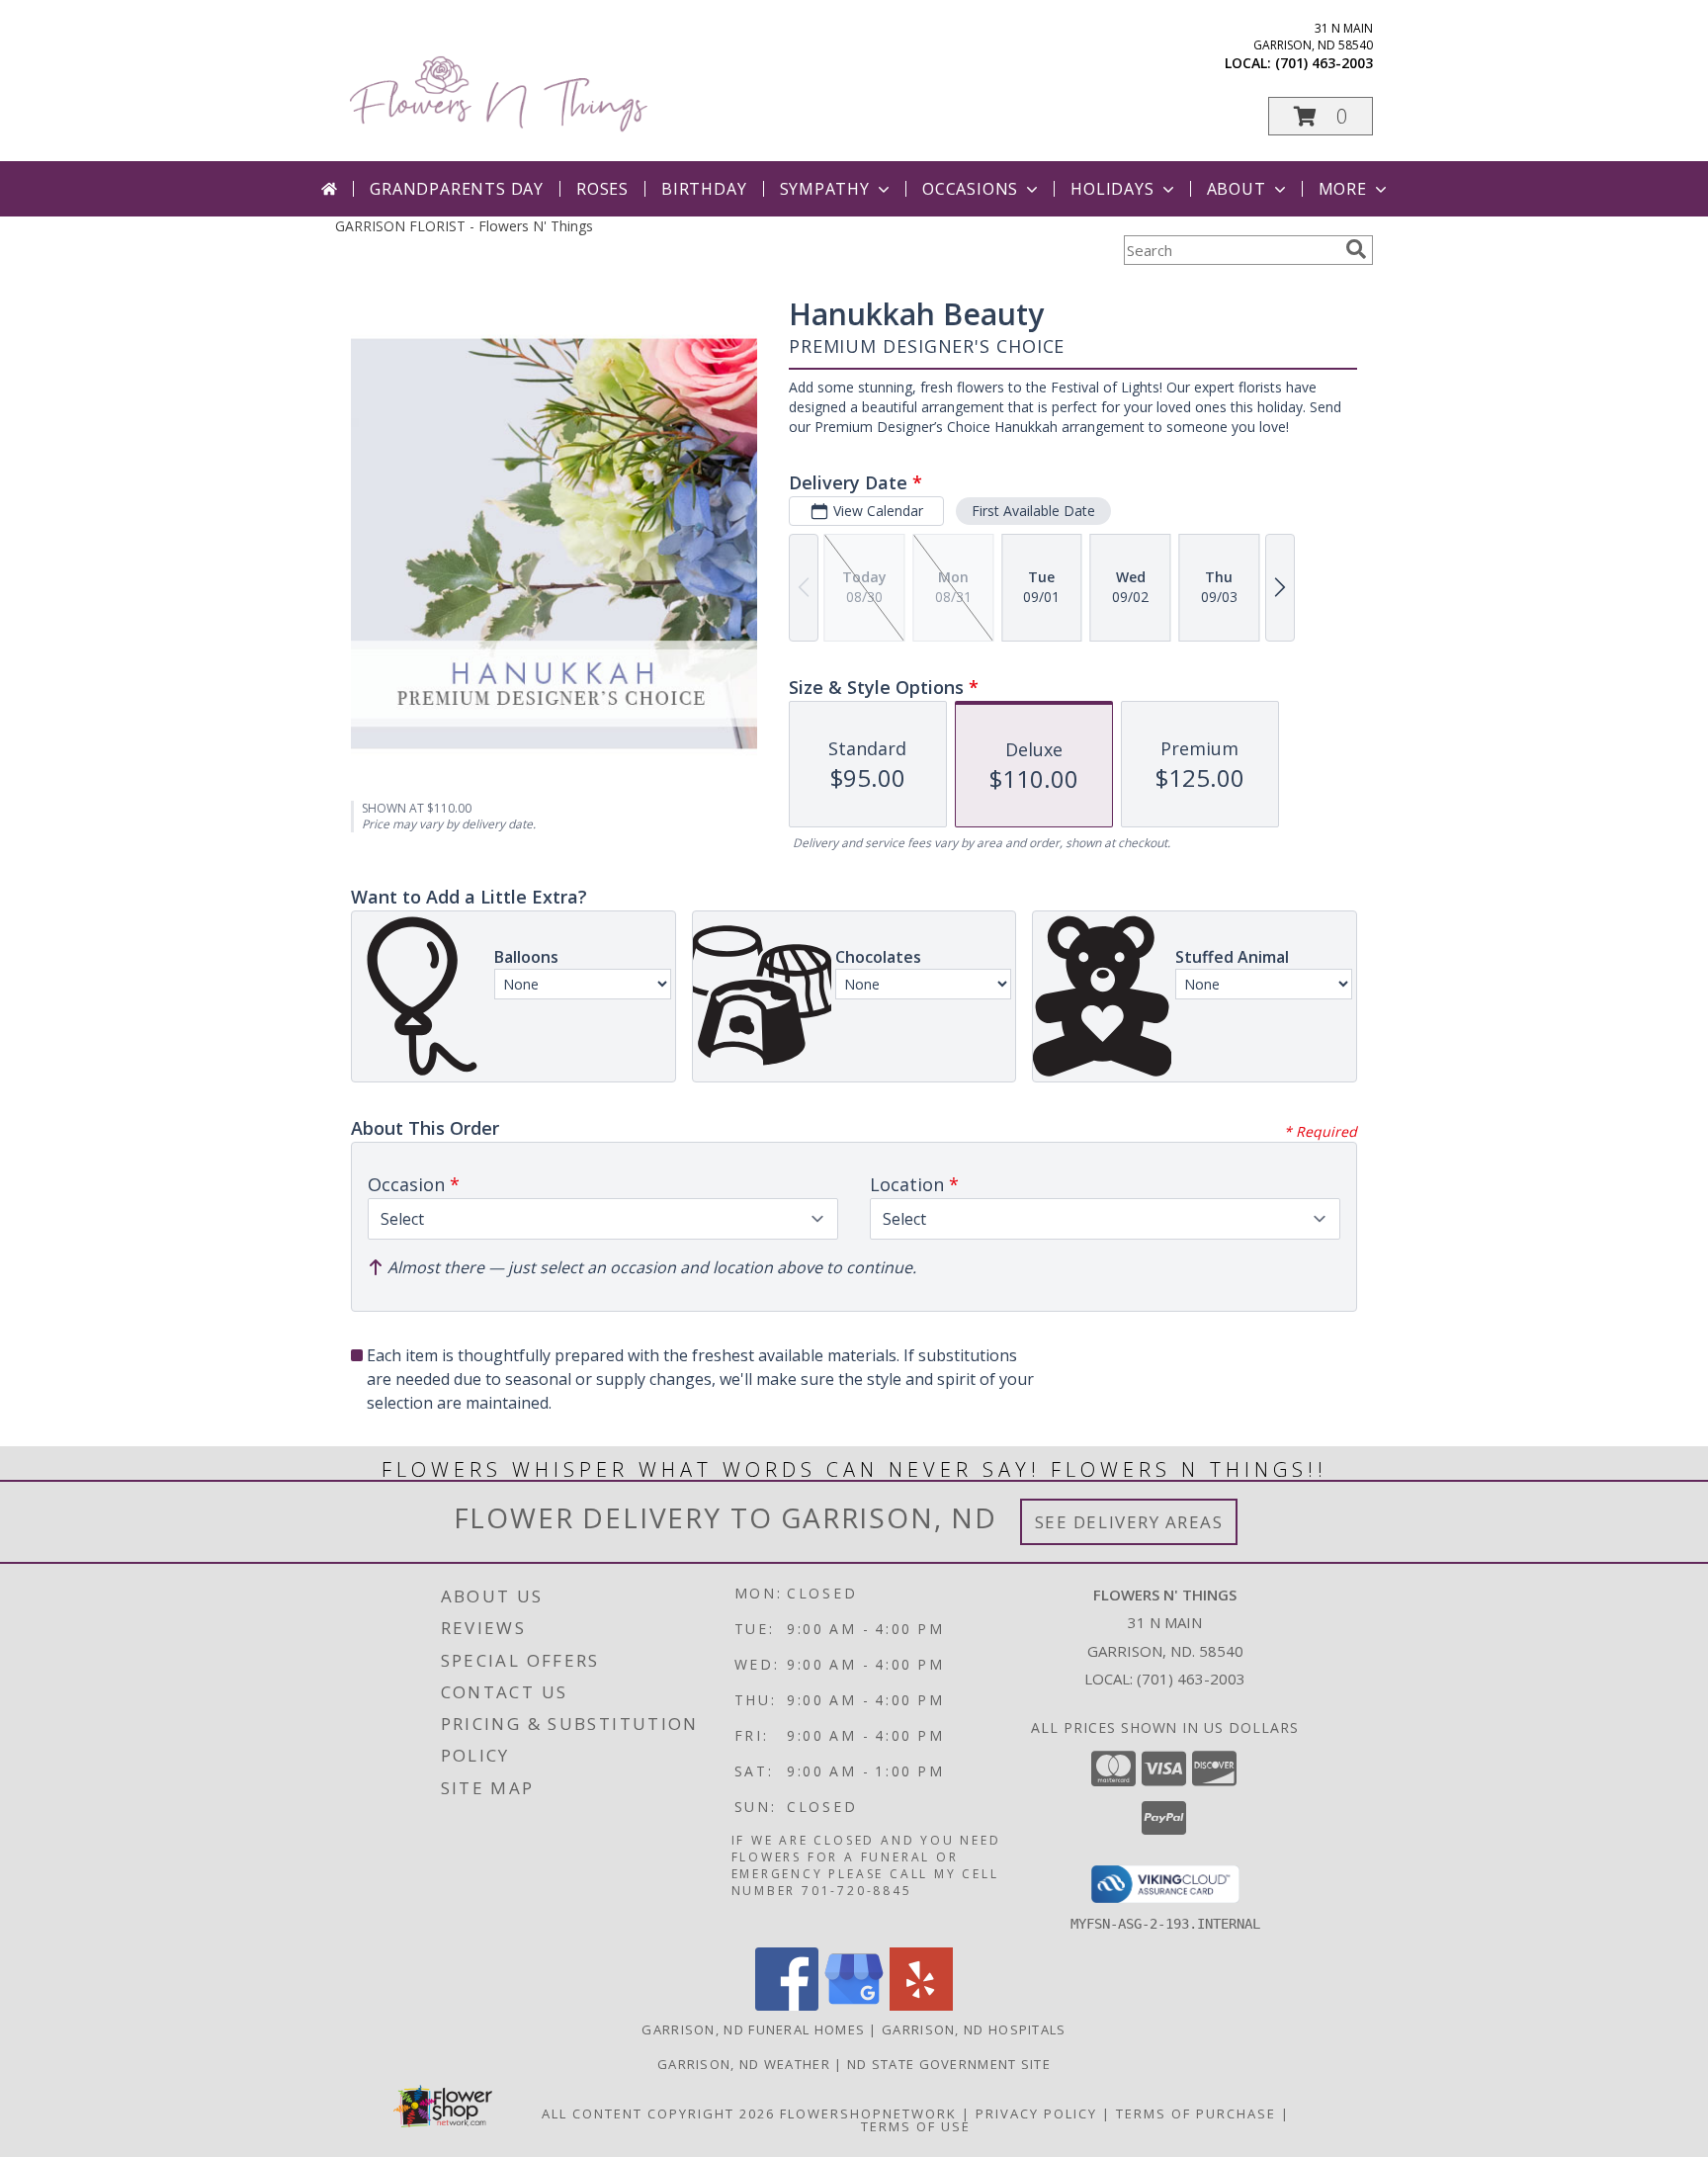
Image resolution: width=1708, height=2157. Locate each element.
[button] (1321, 116)
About (1237, 189)
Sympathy (825, 189)
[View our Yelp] (921, 2005)
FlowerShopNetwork (868, 2114)
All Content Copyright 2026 (658, 2114)
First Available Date (1033, 511)
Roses (602, 189)
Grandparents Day (457, 189)
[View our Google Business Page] (854, 2005)
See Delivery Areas (1129, 1522)
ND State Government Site (949, 2064)
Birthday (704, 189)
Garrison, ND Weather (744, 2064)
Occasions (970, 189)
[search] (1356, 249)
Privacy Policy (1036, 2114)
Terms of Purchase (1196, 2114)
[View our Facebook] (787, 2005)
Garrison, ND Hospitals (974, 2029)
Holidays (1112, 189)
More (1343, 189)
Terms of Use (916, 2126)
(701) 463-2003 (1324, 63)
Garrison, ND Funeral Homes (753, 2029)
